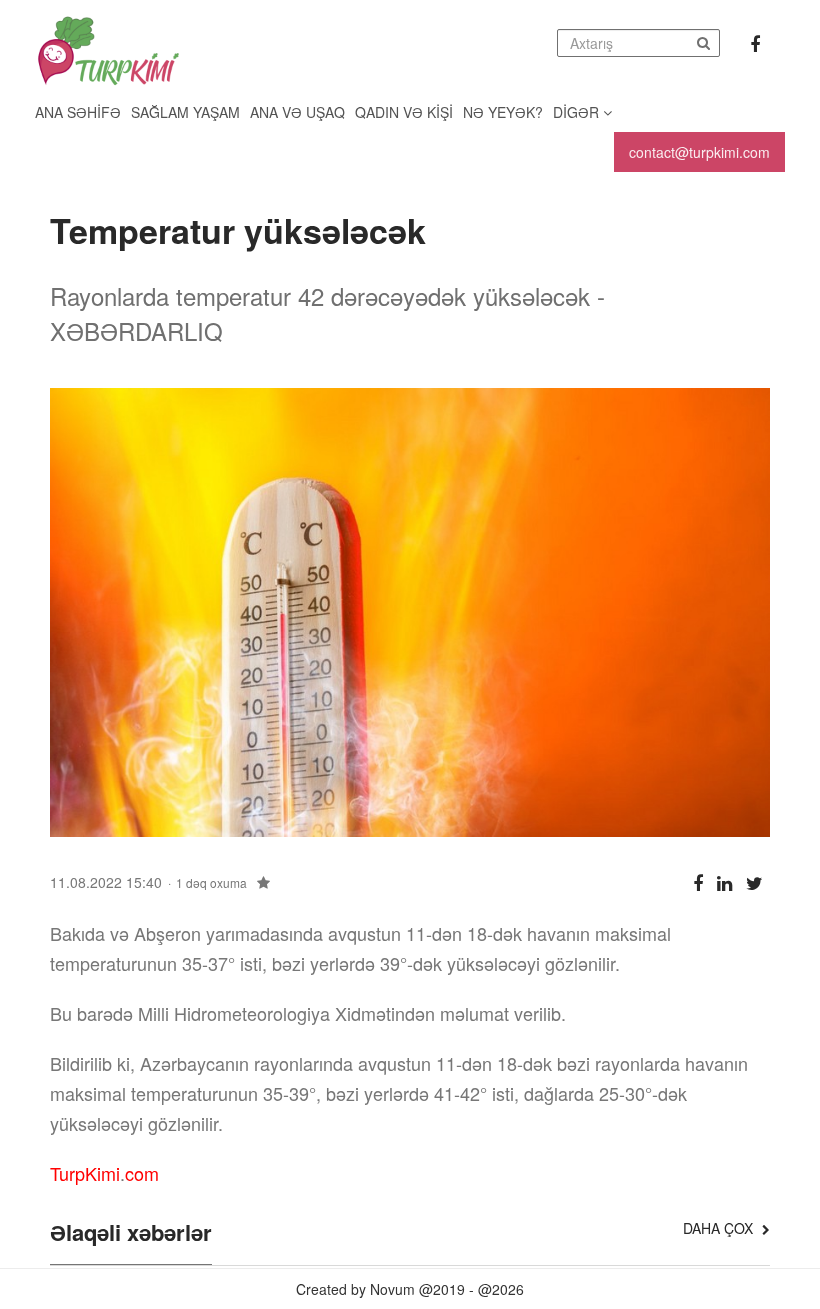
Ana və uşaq (297, 112)
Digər (578, 112)
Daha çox (720, 1228)
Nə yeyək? (503, 112)
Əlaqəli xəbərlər (131, 1234)
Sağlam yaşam (185, 112)
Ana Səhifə (78, 112)
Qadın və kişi (404, 112)
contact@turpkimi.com (699, 152)
